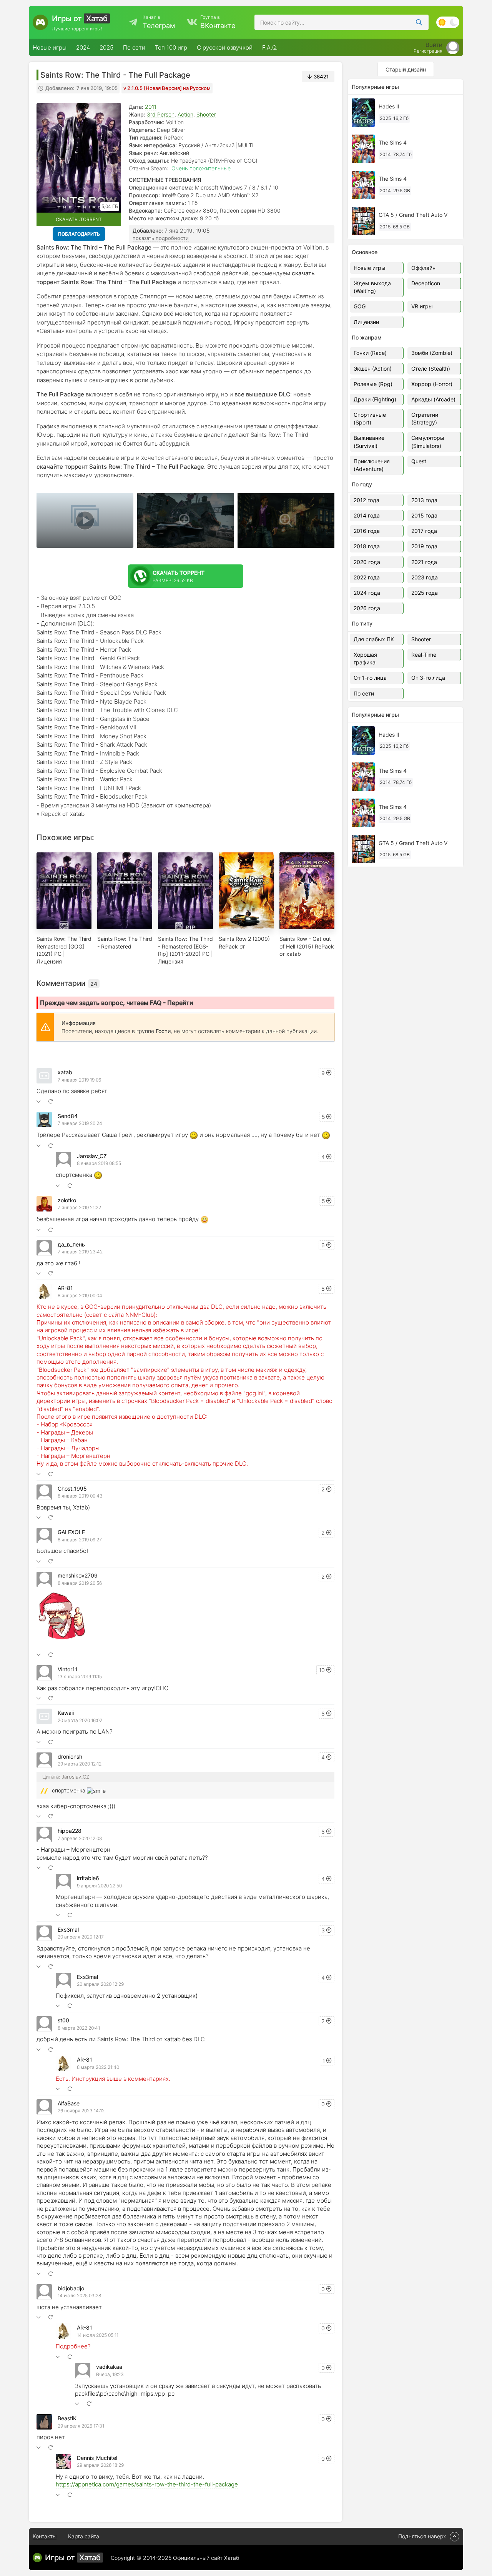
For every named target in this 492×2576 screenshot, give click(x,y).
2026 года (367, 608)
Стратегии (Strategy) (425, 419)
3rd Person (161, 114)
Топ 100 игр (171, 47)
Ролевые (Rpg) (373, 384)
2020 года (367, 562)
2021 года (424, 562)
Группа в (218, 22)
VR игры (422, 306)
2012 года (367, 500)
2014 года (367, 515)
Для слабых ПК (374, 639)
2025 (106, 47)
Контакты (45, 2536)
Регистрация (428, 51)
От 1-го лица (370, 678)
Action (185, 114)
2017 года (424, 531)
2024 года (367, 593)
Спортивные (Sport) (370, 419)
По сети (134, 47)
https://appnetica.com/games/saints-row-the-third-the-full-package (147, 2484)
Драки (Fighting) (375, 399)
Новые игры (50, 47)
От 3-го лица (428, 678)
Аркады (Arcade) (433, 399)
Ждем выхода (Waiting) (372, 287)
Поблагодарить (79, 234)
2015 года (424, 515)
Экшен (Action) (373, 369)
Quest (419, 461)
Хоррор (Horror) (432, 384)
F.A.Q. (270, 47)
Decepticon (426, 283)
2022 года (367, 577)
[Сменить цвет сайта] (448, 22)
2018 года (367, 546)
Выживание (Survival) (369, 442)
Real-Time (424, 655)
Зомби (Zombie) (432, 353)
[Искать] (419, 22)
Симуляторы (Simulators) (428, 442)
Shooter (206, 114)
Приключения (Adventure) (372, 465)
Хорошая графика (365, 658)
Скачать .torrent (79, 219)
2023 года (425, 577)
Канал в (159, 22)
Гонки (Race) (370, 353)
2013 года (424, 500)
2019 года (424, 546)
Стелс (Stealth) (431, 369)
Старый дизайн (406, 69)
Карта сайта (84, 2536)
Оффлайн (423, 268)
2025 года (425, 593)
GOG (360, 306)
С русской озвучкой (225, 47)
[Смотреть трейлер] (85, 521)
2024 (83, 47)
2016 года (367, 531)
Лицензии (366, 322)
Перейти (180, 1003)
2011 (151, 107)
